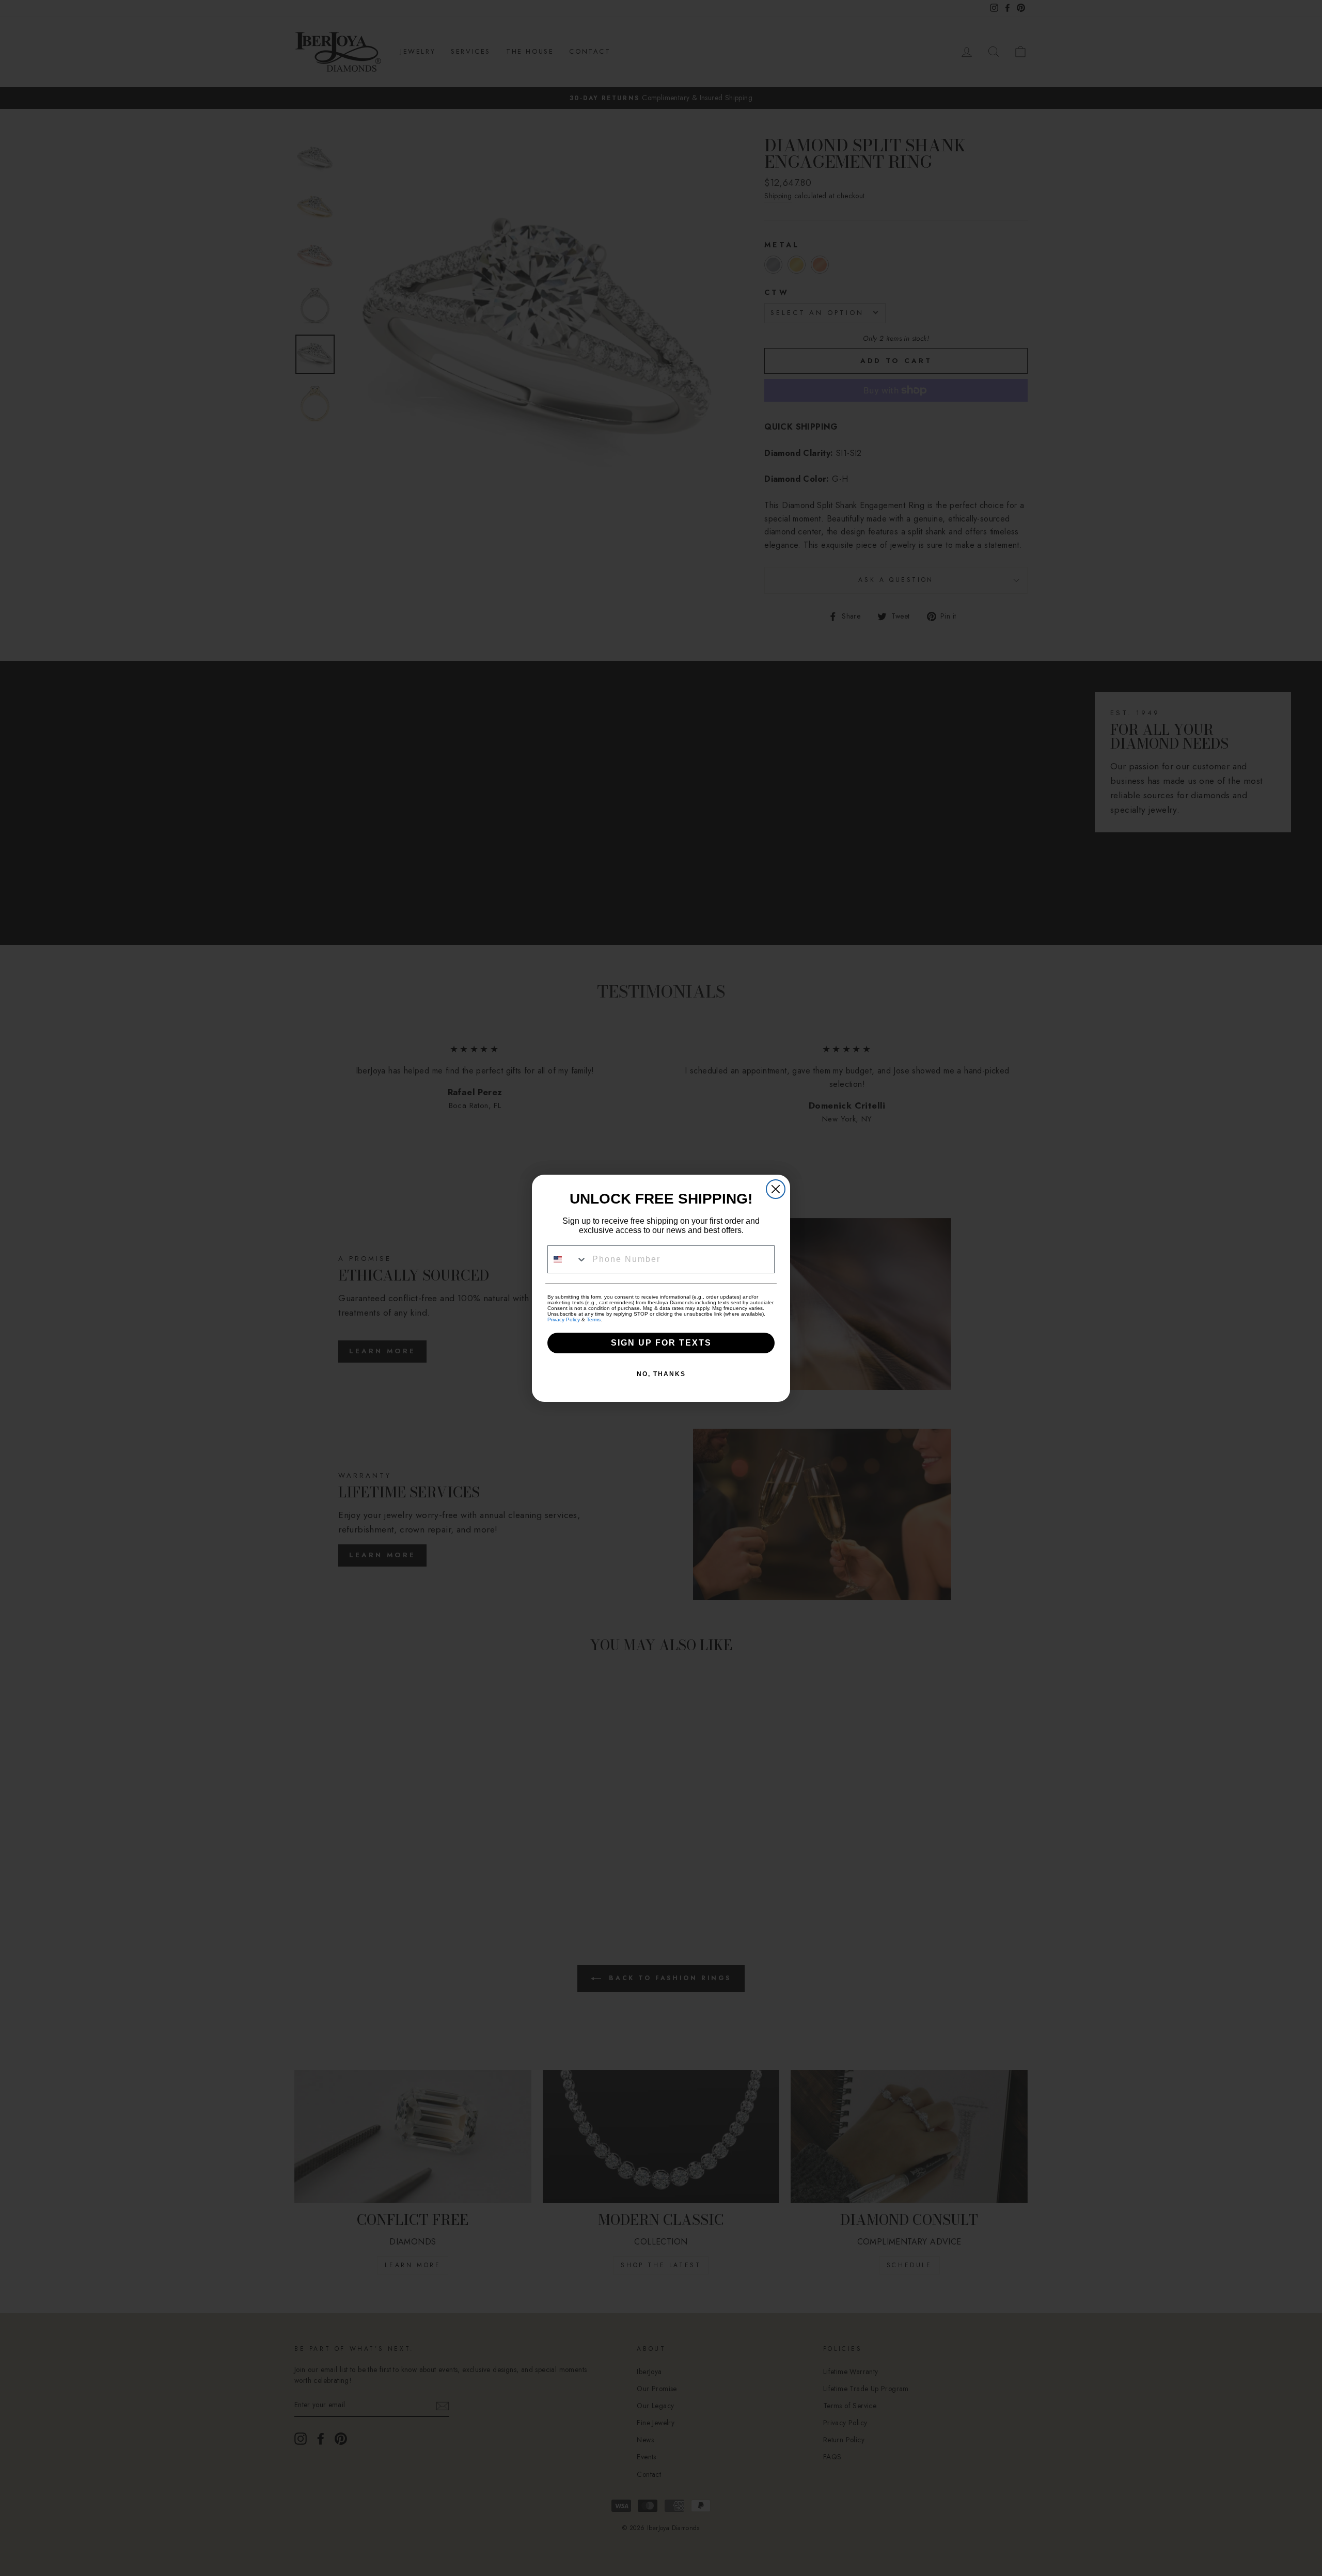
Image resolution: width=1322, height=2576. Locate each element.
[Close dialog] (776, 1189)
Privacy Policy (564, 1319)
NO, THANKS (661, 1374)
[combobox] (568, 1259)
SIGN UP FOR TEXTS (661, 1343)
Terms (594, 1319)
